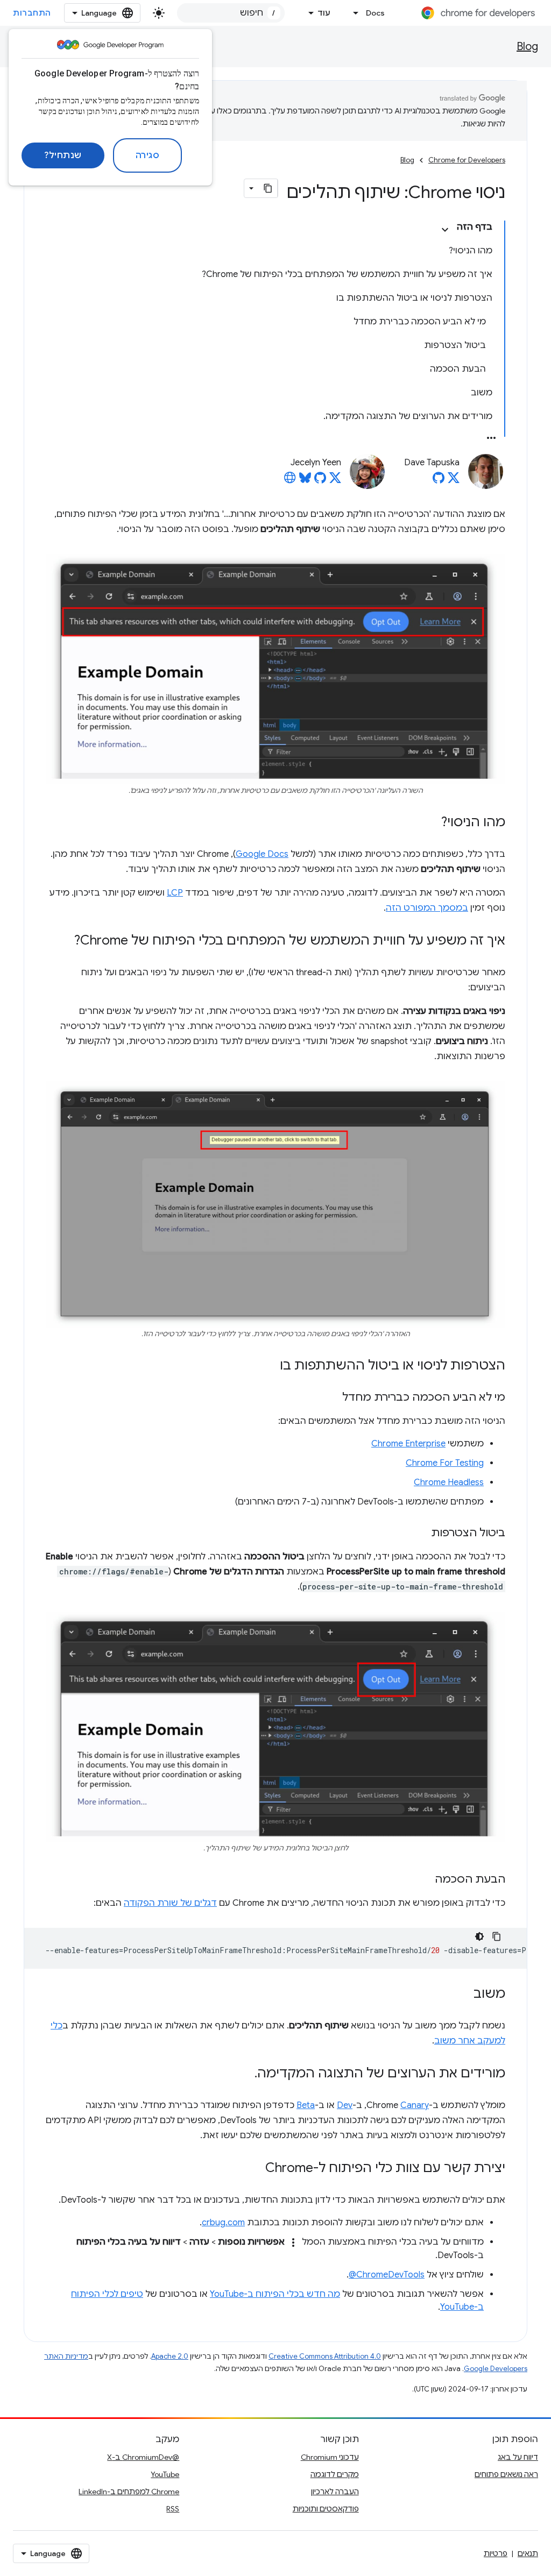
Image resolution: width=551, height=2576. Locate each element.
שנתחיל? (63, 155)
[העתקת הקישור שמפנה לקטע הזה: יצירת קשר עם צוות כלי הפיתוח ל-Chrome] (255, 2169)
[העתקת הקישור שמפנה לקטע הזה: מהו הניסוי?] (430, 822)
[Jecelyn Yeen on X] (335, 481)
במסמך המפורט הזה (427, 908)
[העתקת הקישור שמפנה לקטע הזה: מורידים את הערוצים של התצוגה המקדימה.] (244, 2074)
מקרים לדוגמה (335, 2474)
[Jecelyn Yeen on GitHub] (320, 481)
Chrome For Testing (445, 1463)
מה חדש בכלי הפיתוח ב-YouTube (275, 2294)
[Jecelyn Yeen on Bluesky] (305, 481)
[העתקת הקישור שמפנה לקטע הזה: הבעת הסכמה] (424, 1880)
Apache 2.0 (170, 2356)
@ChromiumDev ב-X (143, 2457)
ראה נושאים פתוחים (506, 2474)
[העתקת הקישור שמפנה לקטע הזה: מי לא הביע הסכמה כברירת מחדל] (331, 1398)
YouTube (165, 2474)
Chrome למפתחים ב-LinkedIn (129, 2492)
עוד (324, 13)
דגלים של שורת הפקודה (170, 1903)
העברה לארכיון (335, 2492)
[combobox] (231, 13)
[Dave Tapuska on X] (454, 481)
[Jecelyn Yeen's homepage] (290, 481)
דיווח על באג (518, 2457)
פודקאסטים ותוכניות (326, 2509)
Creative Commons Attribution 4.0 (325, 2356)
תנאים (528, 2553)
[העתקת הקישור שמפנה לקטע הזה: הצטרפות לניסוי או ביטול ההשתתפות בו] (269, 1366)
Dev (345, 2105)
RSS (173, 2509)
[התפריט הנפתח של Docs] (353, 13)
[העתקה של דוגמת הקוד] (497, 1936)
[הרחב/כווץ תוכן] (445, 230)
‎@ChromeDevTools (387, 2275)
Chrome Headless (449, 1482)
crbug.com (223, 2223)
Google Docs (262, 854)
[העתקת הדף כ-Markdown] (268, 188)
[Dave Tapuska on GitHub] (439, 481)
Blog (527, 47)
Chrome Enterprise (408, 1444)
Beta (306, 2105)
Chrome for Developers (467, 160)
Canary (415, 2105)
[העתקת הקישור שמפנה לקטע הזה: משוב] (463, 1995)
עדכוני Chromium (330, 2457)
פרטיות (496, 2553)
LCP (175, 893)
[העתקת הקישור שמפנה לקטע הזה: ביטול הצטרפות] (420, 1534)
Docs (375, 13)
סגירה (148, 155)
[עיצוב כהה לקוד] (479, 1936)
